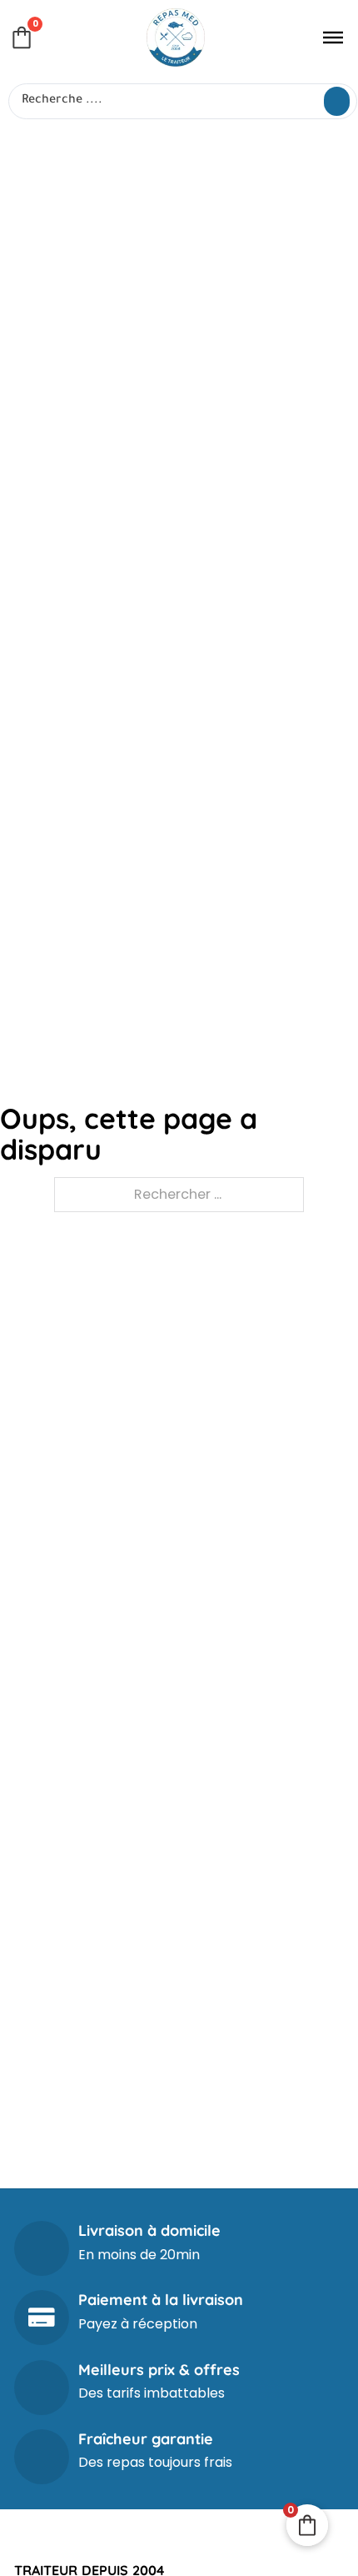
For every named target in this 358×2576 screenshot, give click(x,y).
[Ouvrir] (333, 38)
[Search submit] (337, 101)
